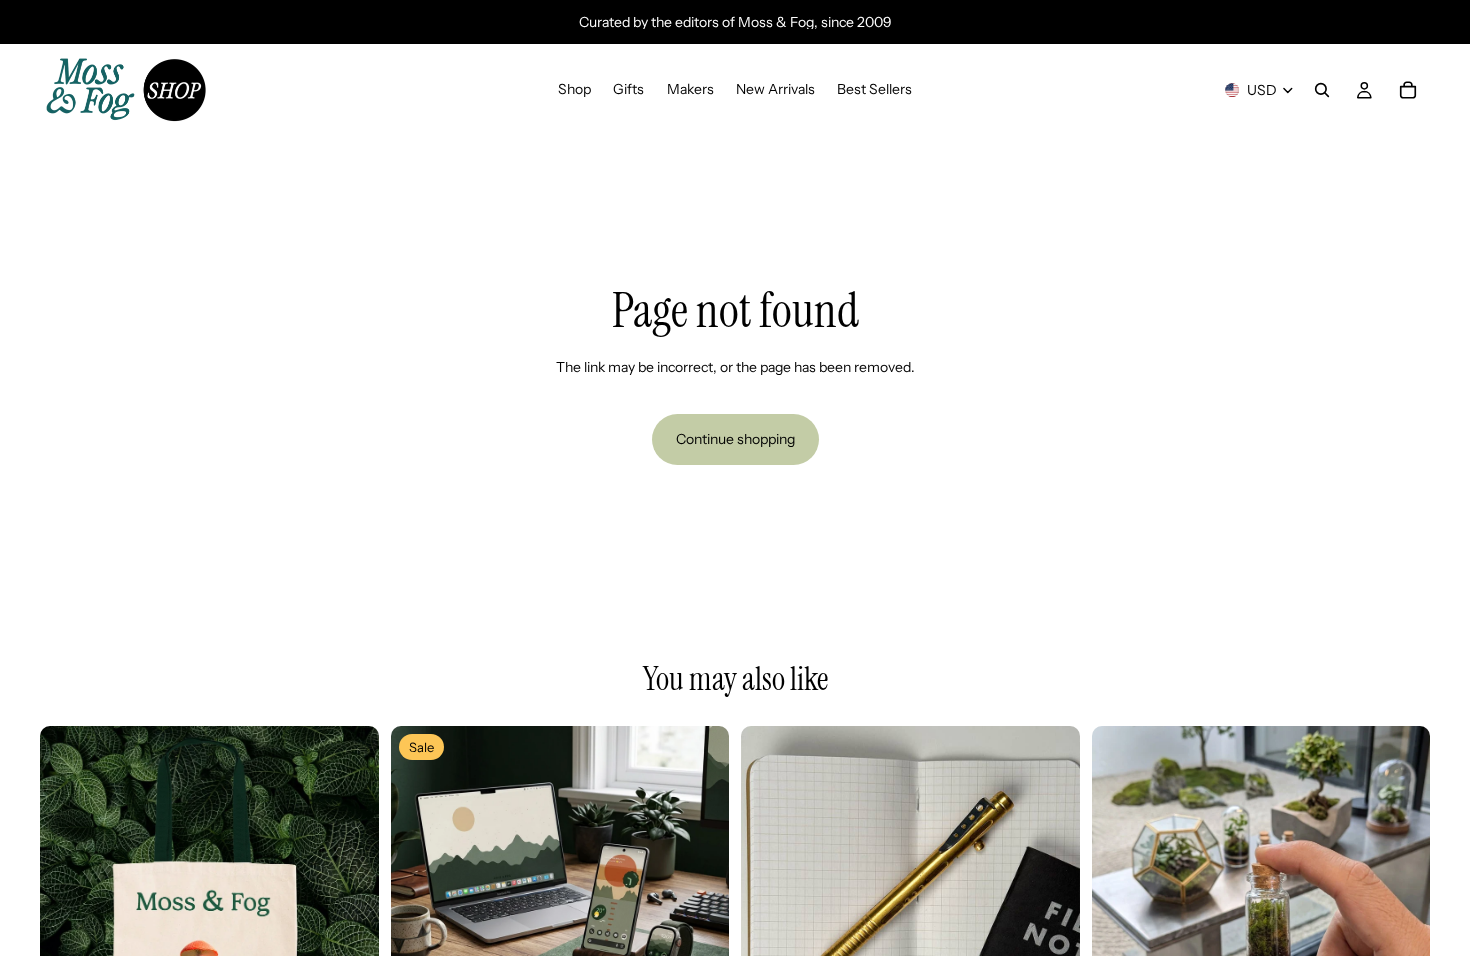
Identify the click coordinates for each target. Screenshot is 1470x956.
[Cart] (1408, 90)
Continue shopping (735, 439)
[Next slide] (349, 895)
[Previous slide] (70, 895)
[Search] (1322, 90)
